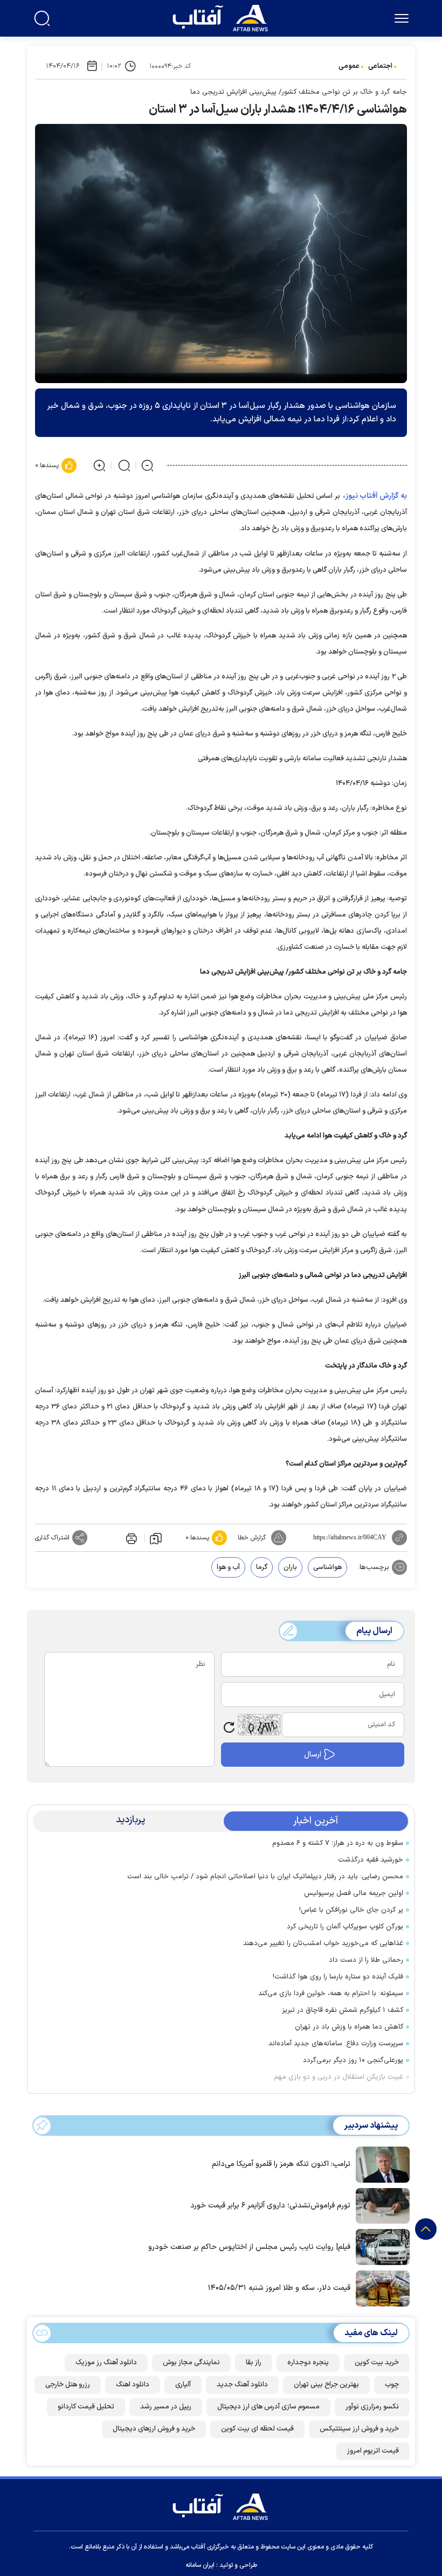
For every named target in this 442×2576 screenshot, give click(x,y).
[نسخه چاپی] (130, 1538)
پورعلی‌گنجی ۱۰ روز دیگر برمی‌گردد (353, 2060)
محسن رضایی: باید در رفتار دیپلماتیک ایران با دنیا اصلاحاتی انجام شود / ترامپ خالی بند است (265, 1877)
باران (290, 1567)
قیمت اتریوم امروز (373, 2451)
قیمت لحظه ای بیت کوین (257, 2429)
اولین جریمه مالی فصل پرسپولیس (354, 1893)
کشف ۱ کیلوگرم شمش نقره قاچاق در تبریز (343, 2010)
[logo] (223, 17)
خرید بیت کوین (377, 2363)
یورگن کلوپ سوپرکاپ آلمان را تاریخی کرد (345, 1927)
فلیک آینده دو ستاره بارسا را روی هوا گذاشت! (338, 1977)
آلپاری (183, 2385)
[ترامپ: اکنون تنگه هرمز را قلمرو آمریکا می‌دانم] (380, 2164)
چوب (392, 2385)
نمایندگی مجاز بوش (191, 2363)
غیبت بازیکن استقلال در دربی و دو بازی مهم (339, 2077)
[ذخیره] (156, 1538)
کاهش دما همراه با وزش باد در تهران (349, 2027)
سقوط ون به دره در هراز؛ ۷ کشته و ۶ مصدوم (338, 1843)
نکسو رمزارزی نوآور (372, 2407)
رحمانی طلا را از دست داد (366, 1960)
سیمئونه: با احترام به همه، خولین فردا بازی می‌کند (331, 1994)
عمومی (349, 66)
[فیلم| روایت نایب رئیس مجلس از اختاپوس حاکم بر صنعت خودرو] (380, 2246)
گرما (262, 1567)
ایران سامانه (200, 2565)
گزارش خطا (252, 1538)
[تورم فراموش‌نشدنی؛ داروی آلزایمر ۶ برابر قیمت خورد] (380, 2205)
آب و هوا (228, 1567)
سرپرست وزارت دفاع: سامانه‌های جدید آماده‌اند (336, 2044)
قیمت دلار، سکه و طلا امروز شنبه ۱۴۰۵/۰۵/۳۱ (279, 2288)
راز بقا (254, 2363)
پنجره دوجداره (308, 2363)
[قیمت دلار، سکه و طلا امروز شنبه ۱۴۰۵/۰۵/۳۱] (380, 2288)
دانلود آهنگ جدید (242, 2385)
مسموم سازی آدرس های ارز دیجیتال (268, 2407)
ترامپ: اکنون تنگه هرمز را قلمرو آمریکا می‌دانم (281, 2164)
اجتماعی (380, 66)
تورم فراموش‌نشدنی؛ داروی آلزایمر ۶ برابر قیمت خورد (270, 2206)
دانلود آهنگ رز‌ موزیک (106, 2363)
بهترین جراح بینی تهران (326, 2385)
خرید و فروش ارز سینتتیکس (359, 2429)
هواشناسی (327, 1567)
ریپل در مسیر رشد (166, 2407)
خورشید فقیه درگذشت (371, 1860)
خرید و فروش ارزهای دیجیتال (154, 2429)
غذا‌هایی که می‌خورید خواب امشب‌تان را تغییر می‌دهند (323, 1943)
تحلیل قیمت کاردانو (86, 2407)
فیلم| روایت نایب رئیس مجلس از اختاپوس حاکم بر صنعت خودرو (249, 2247)
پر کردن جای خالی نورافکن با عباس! (351, 1910)
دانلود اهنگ (133, 2385)
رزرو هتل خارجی (68, 2385)
